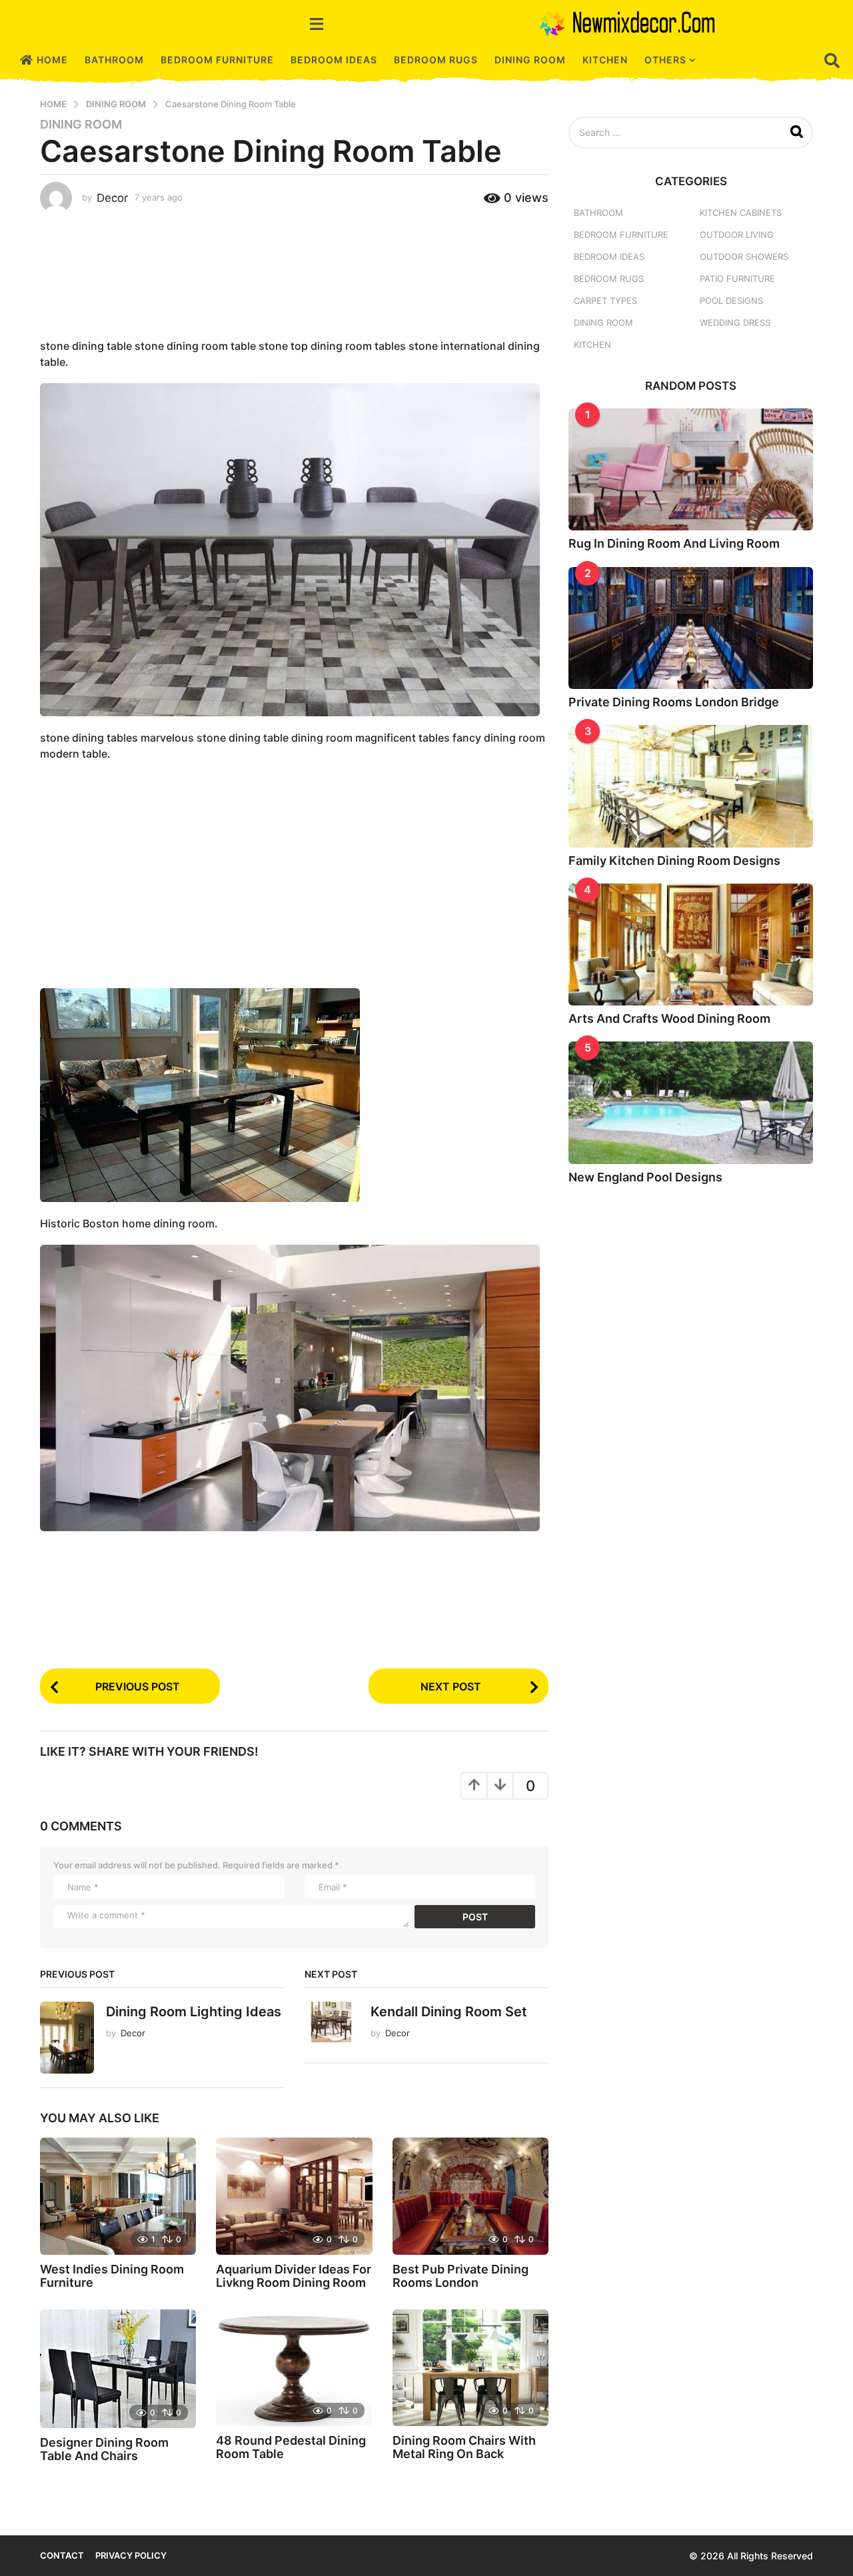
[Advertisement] (294, 273)
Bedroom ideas (334, 60)
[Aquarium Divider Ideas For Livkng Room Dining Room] (294, 2196)
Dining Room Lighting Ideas (194, 2012)
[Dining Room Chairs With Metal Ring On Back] (470, 2368)
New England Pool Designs (645, 1177)
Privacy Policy (131, 2555)
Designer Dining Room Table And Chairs (104, 2449)
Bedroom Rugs (436, 60)
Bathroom (114, 60)
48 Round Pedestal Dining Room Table (291, 2447)
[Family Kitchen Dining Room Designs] (691, 786)
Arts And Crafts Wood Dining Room (669, 1018)
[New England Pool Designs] (691, 1102)
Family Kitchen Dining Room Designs (674, 861)
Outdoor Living (737, 235)
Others (665, 60)
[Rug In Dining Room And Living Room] (691, 469)
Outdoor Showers (744, 257)
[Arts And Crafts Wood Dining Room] (691, 945)
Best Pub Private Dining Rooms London (460, 2276)
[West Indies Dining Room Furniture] (118, 2196)
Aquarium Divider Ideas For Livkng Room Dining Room (294, 2276)
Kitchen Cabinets (741, 213)
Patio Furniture (737, 279)
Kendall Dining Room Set (449, 2012)
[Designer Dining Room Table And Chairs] (118, 2369)
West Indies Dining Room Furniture (112, 2276)
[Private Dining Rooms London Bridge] (691, 628)
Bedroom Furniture (217, 60)
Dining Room (530, 60)
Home (52, 60)
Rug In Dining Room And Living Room (674, 543)
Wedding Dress (735, 322)
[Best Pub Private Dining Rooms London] (470, 2196)
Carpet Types (605, 301)
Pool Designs (731, 301)
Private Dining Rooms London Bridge (674, 702)
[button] (317, 23)
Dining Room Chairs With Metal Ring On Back (464, 2447)
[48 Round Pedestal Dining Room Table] (294, 2368)
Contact (62, 2555)
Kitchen (605, 60)
